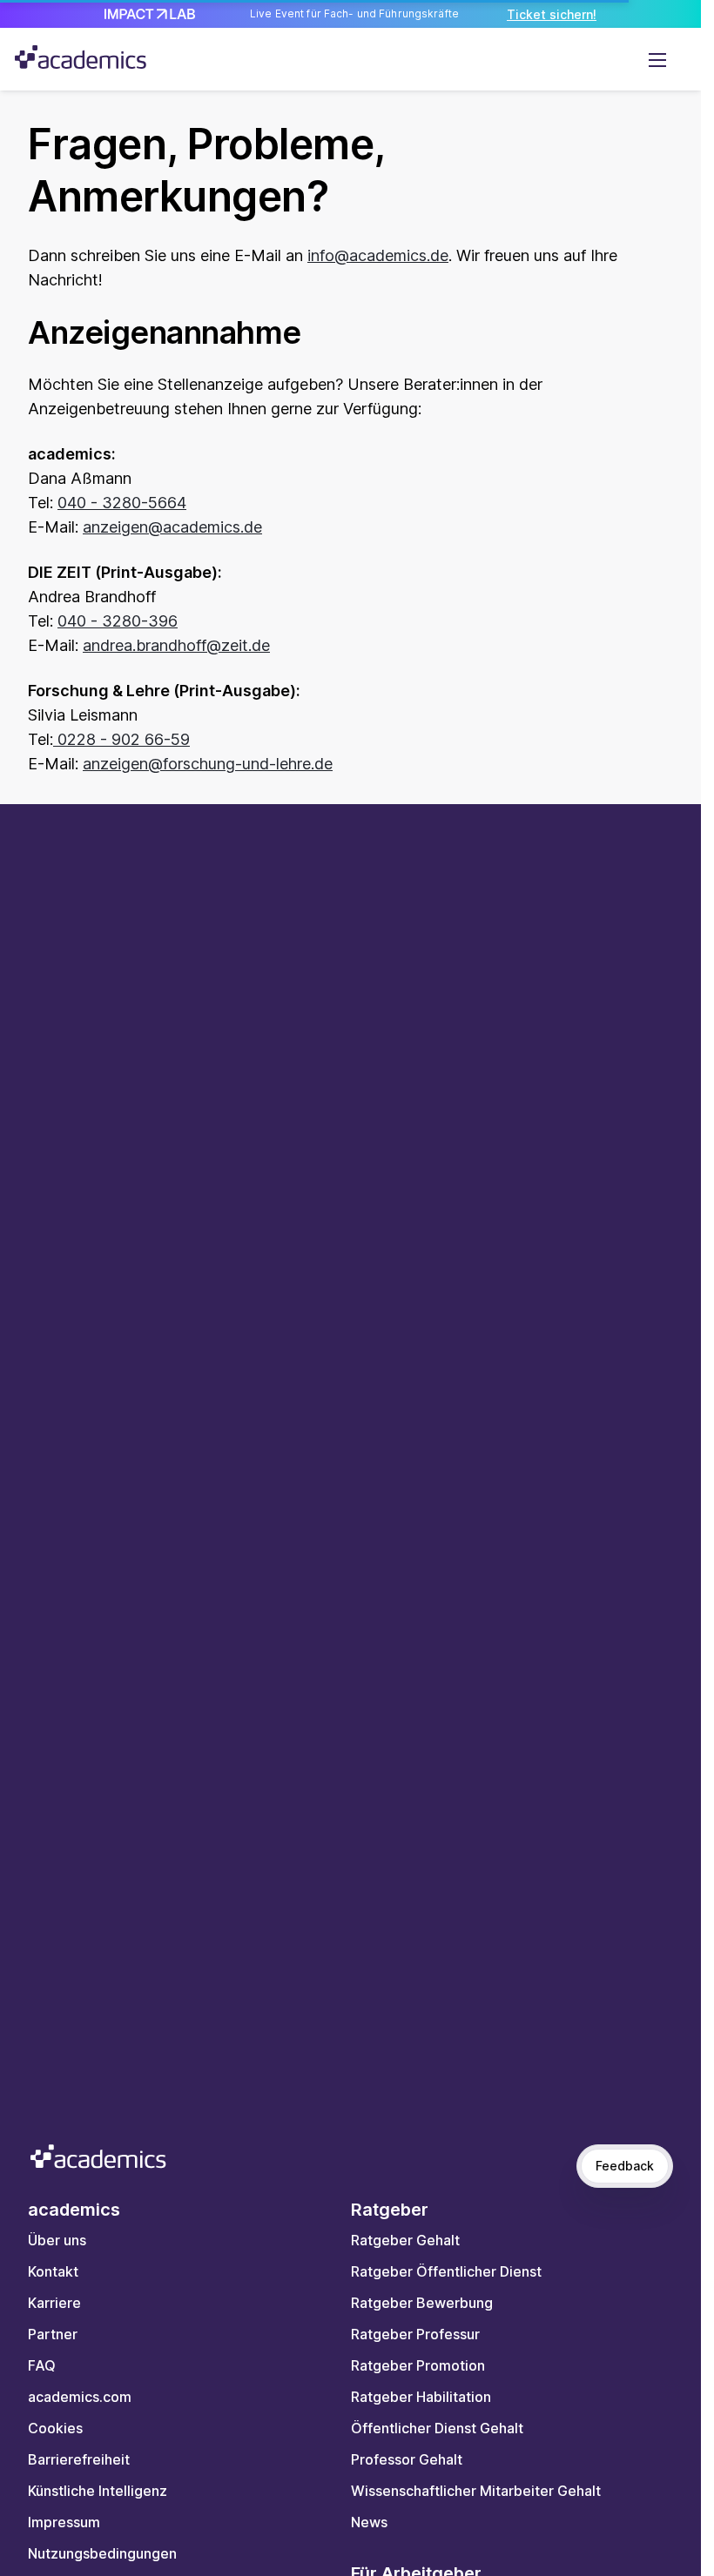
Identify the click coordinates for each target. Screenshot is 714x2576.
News (369, 2522)
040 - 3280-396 (118, 621)
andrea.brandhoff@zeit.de (176, 645)
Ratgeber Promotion (418, 2365)
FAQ (42, 2365)
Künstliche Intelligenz (98, 2491)
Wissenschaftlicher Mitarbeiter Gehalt (476, 2491)
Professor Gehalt (407, 2459)
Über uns (57, 2240)
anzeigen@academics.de (172, 527)
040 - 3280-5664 (122, 503)
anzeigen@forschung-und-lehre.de (208, 764)
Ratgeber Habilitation (421, 2397)
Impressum (64, 2522)
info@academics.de (378, 255)
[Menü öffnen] (657, 59)
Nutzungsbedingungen (102, 2553)
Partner (53, 2334)
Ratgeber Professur (415, 2334)
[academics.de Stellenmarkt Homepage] (81, 57)
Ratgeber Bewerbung (422, 2303)
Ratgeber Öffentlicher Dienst (446, 2271)
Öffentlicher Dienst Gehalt (437, 2428)
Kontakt (53, 2271)
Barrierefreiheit (79, 2459)
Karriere (54, 2303)
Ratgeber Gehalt (405, 2240)
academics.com (80, 2397)
